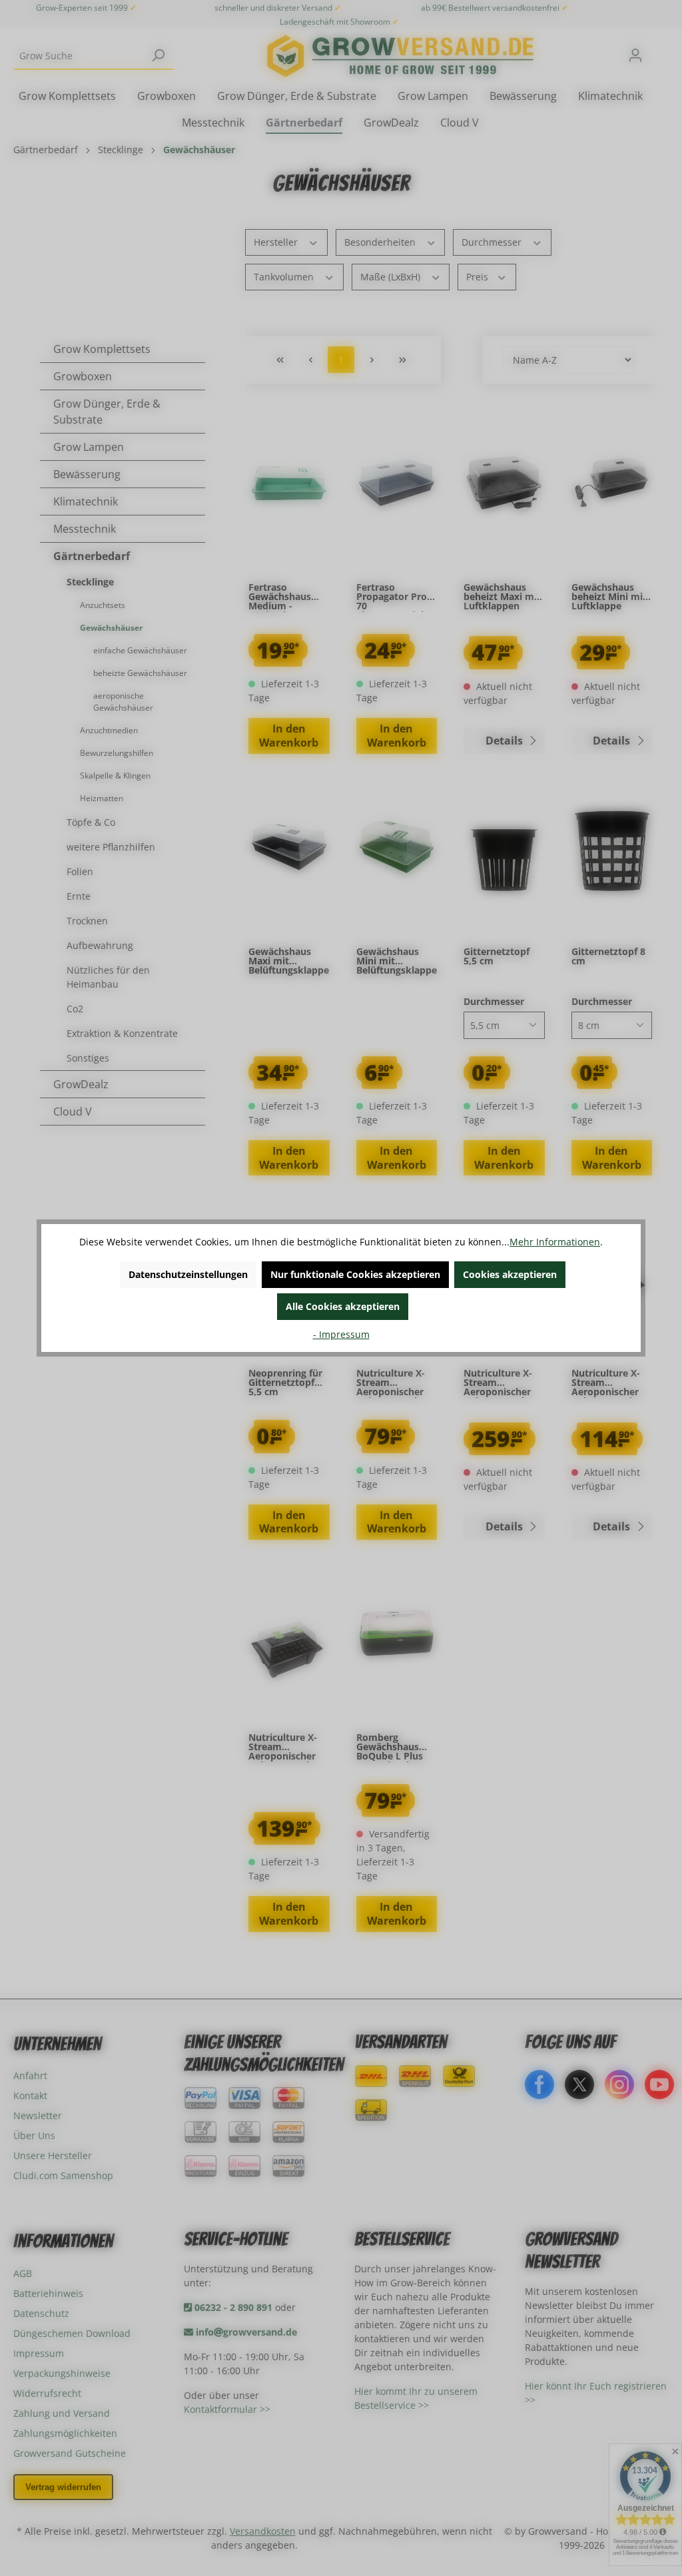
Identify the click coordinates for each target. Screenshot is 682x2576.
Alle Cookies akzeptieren (343, 1306)
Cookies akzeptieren (510, 1274)
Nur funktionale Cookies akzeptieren (355, 1274)
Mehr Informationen (555, 1242)
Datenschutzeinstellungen (188, 1274)
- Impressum (341, 1334)
